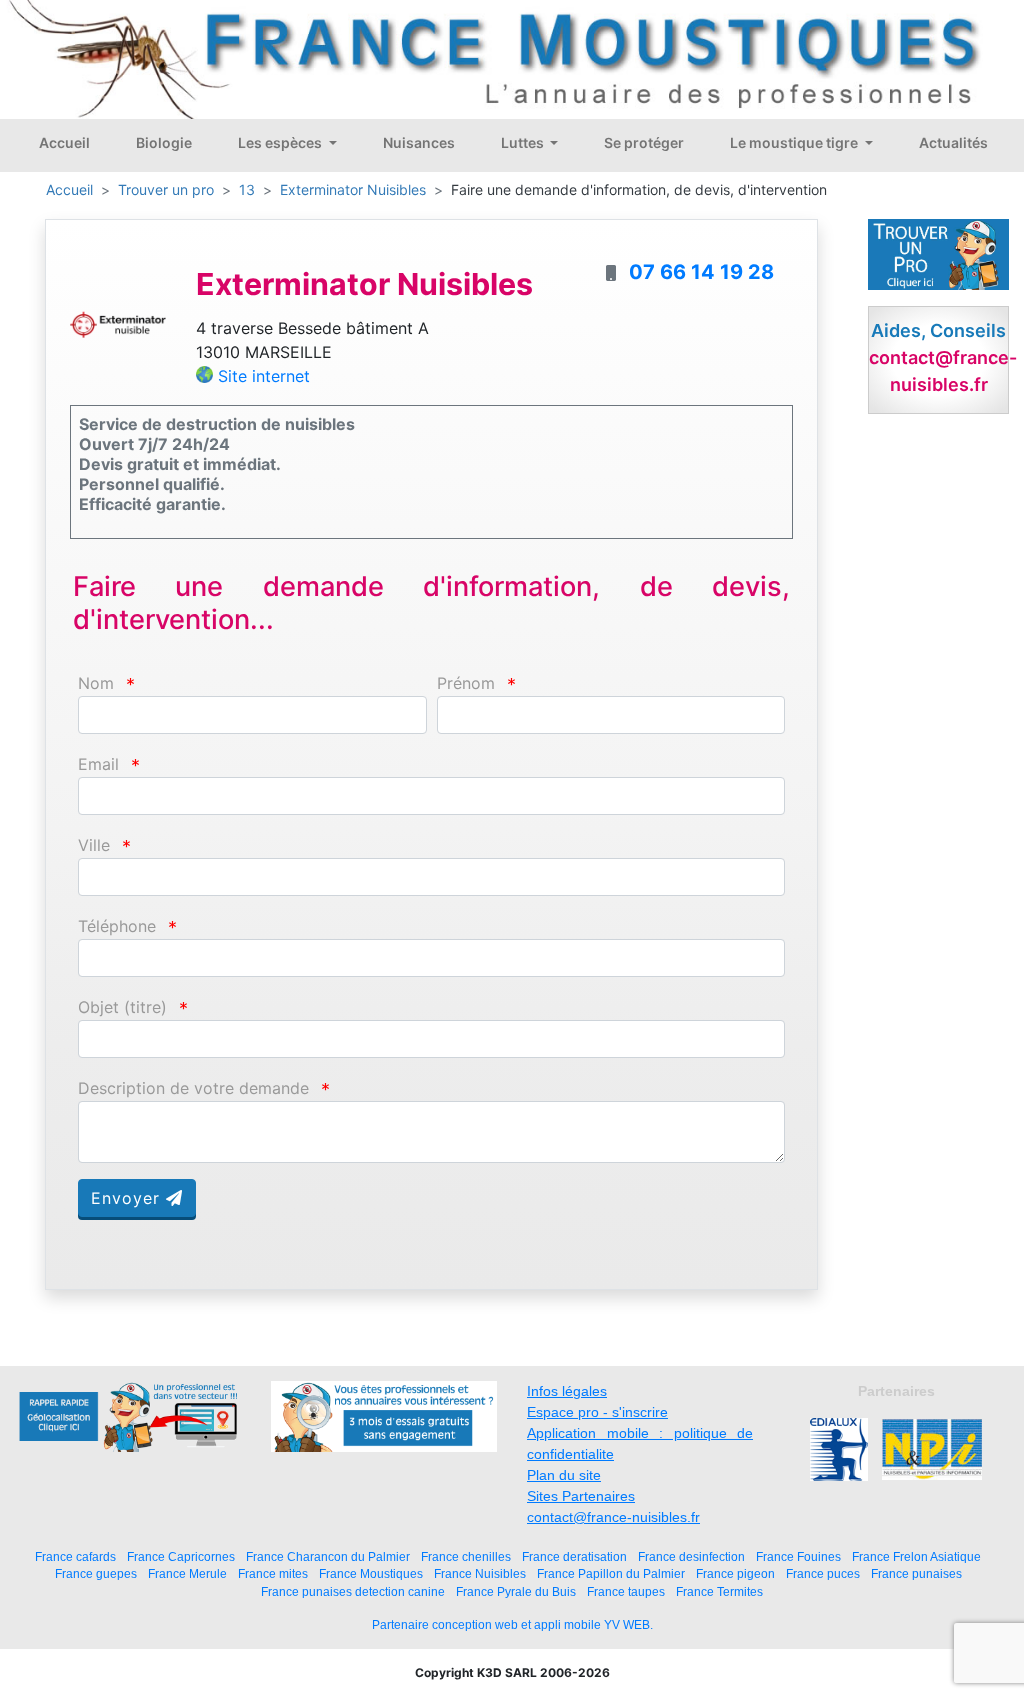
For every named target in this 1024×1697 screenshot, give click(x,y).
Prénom (466, 683)
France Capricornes (181, 1556)
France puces (823, 1573)
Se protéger (644, 142)
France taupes (626, 1591)
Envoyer (128, 1198)
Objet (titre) (122, 1007)
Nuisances (419, 142)
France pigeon (735, 1573)
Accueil (64, 142)
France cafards (75, 1556)
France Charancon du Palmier (328, 1556)
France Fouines (798, 1556)
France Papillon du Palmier (611, 1573)
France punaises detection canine (353, 1591)
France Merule (187, 1573)
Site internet (264, 376)
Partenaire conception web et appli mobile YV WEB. (512, 1625)
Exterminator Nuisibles (353, 189)
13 (247, 189)
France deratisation (574, 1556)
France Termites (719, 1591)
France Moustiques (371, 1573)
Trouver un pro (166, 189)
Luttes (524, 142)
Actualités (953, 142)
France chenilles (466, 1556)
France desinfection (691, 1556)
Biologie (164, 142)
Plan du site (564, 1475)
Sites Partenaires (581, 1496)
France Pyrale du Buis (516, 1591)
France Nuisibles (480, 1573)
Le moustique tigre (795, 142)
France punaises (916, 1573)
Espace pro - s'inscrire (597, 1412)
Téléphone (117, 926)
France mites (273, 1573)
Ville (94, 845)
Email (98, 764)
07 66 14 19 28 (701, 272)
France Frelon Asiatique (916, 1556)
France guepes (96, 1573)
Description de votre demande (193, 1088)
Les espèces (281, 142)
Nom (96, 683)
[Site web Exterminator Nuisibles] (118, 323)
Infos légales (567, 1391)
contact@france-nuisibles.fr (613, 1517)
